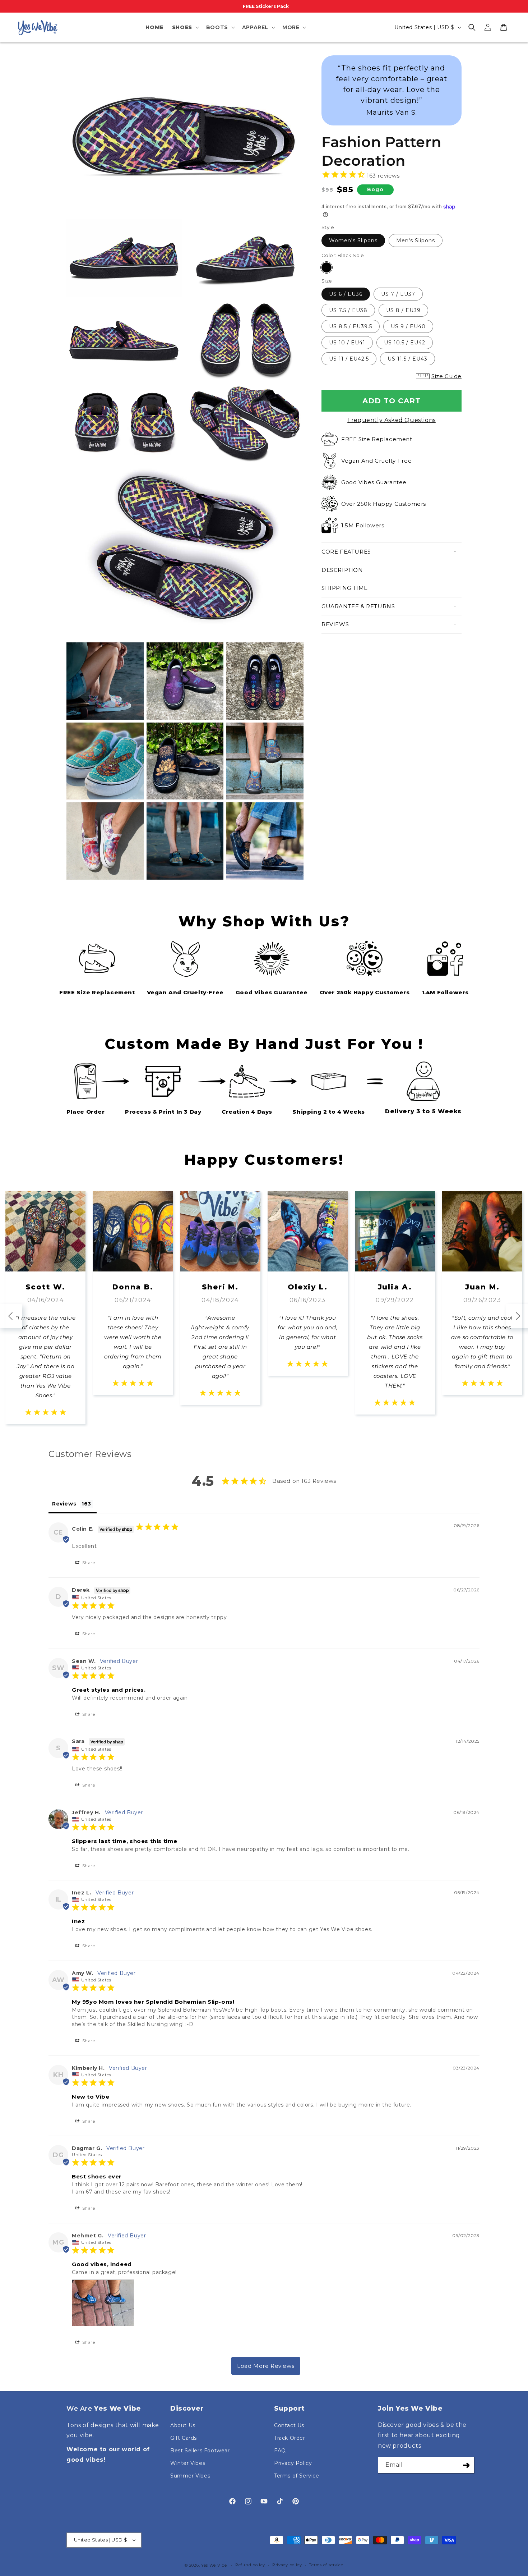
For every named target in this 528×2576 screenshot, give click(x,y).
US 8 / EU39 (403, 310)
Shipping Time (345, 588)
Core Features (346, 552)
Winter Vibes (188, 2463)
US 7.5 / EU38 (348, 310)
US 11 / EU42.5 (349, 359)
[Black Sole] (326, 267)
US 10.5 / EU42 (405, 343)
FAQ (280, 2451)
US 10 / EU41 (347, 343)
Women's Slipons (353, 240)
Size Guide (446, 376)
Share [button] (88, 1562)
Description (342, 570)
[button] (185, 27)
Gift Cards (184, 2438)
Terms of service (326, 2565)
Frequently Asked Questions (392, 420)
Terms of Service (297, 2476)
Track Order (290, 2438)
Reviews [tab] (64, 1504)
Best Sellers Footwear (200, 2451)
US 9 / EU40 (408, 326)
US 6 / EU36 (346, 294)
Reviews (335, 624)
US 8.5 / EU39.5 (351, 326)
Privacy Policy (293, 2463)
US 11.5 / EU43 (407, 359)
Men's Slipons (416, 240)
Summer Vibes (190, 2476)
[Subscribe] (466, 2465)
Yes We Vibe (214, 2565)
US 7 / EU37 (398, 294)
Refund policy (250, 2565)
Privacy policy (287, 2565)
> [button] (266, 2366)
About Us (183, 2425)
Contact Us (289, 2425)
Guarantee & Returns (358, 606)
